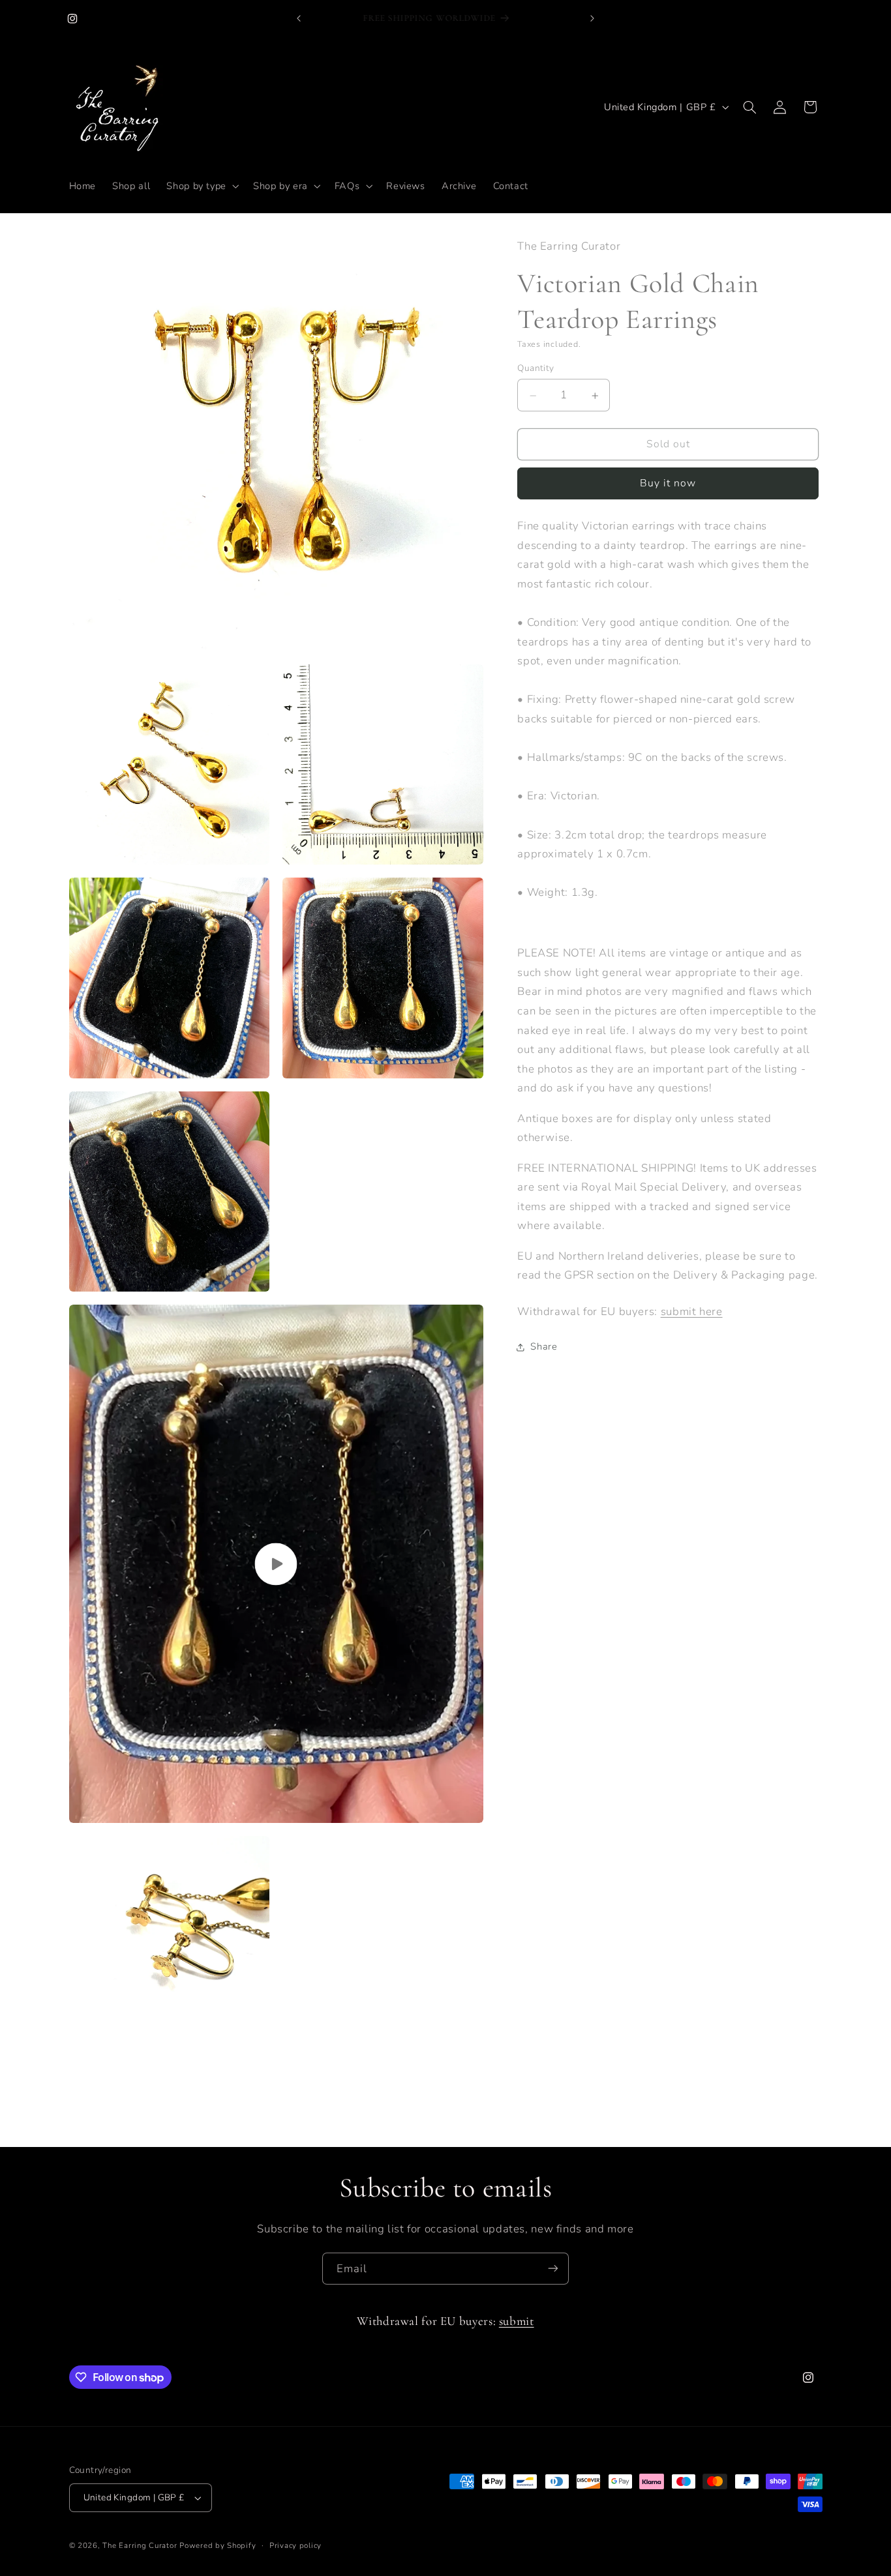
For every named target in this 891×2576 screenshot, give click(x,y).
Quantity (536, 369)
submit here (692, 1312)
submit (517, 2321)
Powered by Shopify (218, 2545)
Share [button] (544, 1347)
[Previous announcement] (299, 18)
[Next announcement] (592, 18)
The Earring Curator (140, 2545)
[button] (202, 186)
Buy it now (668, 484)
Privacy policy (295, 2545)
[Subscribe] (553, 2269)
